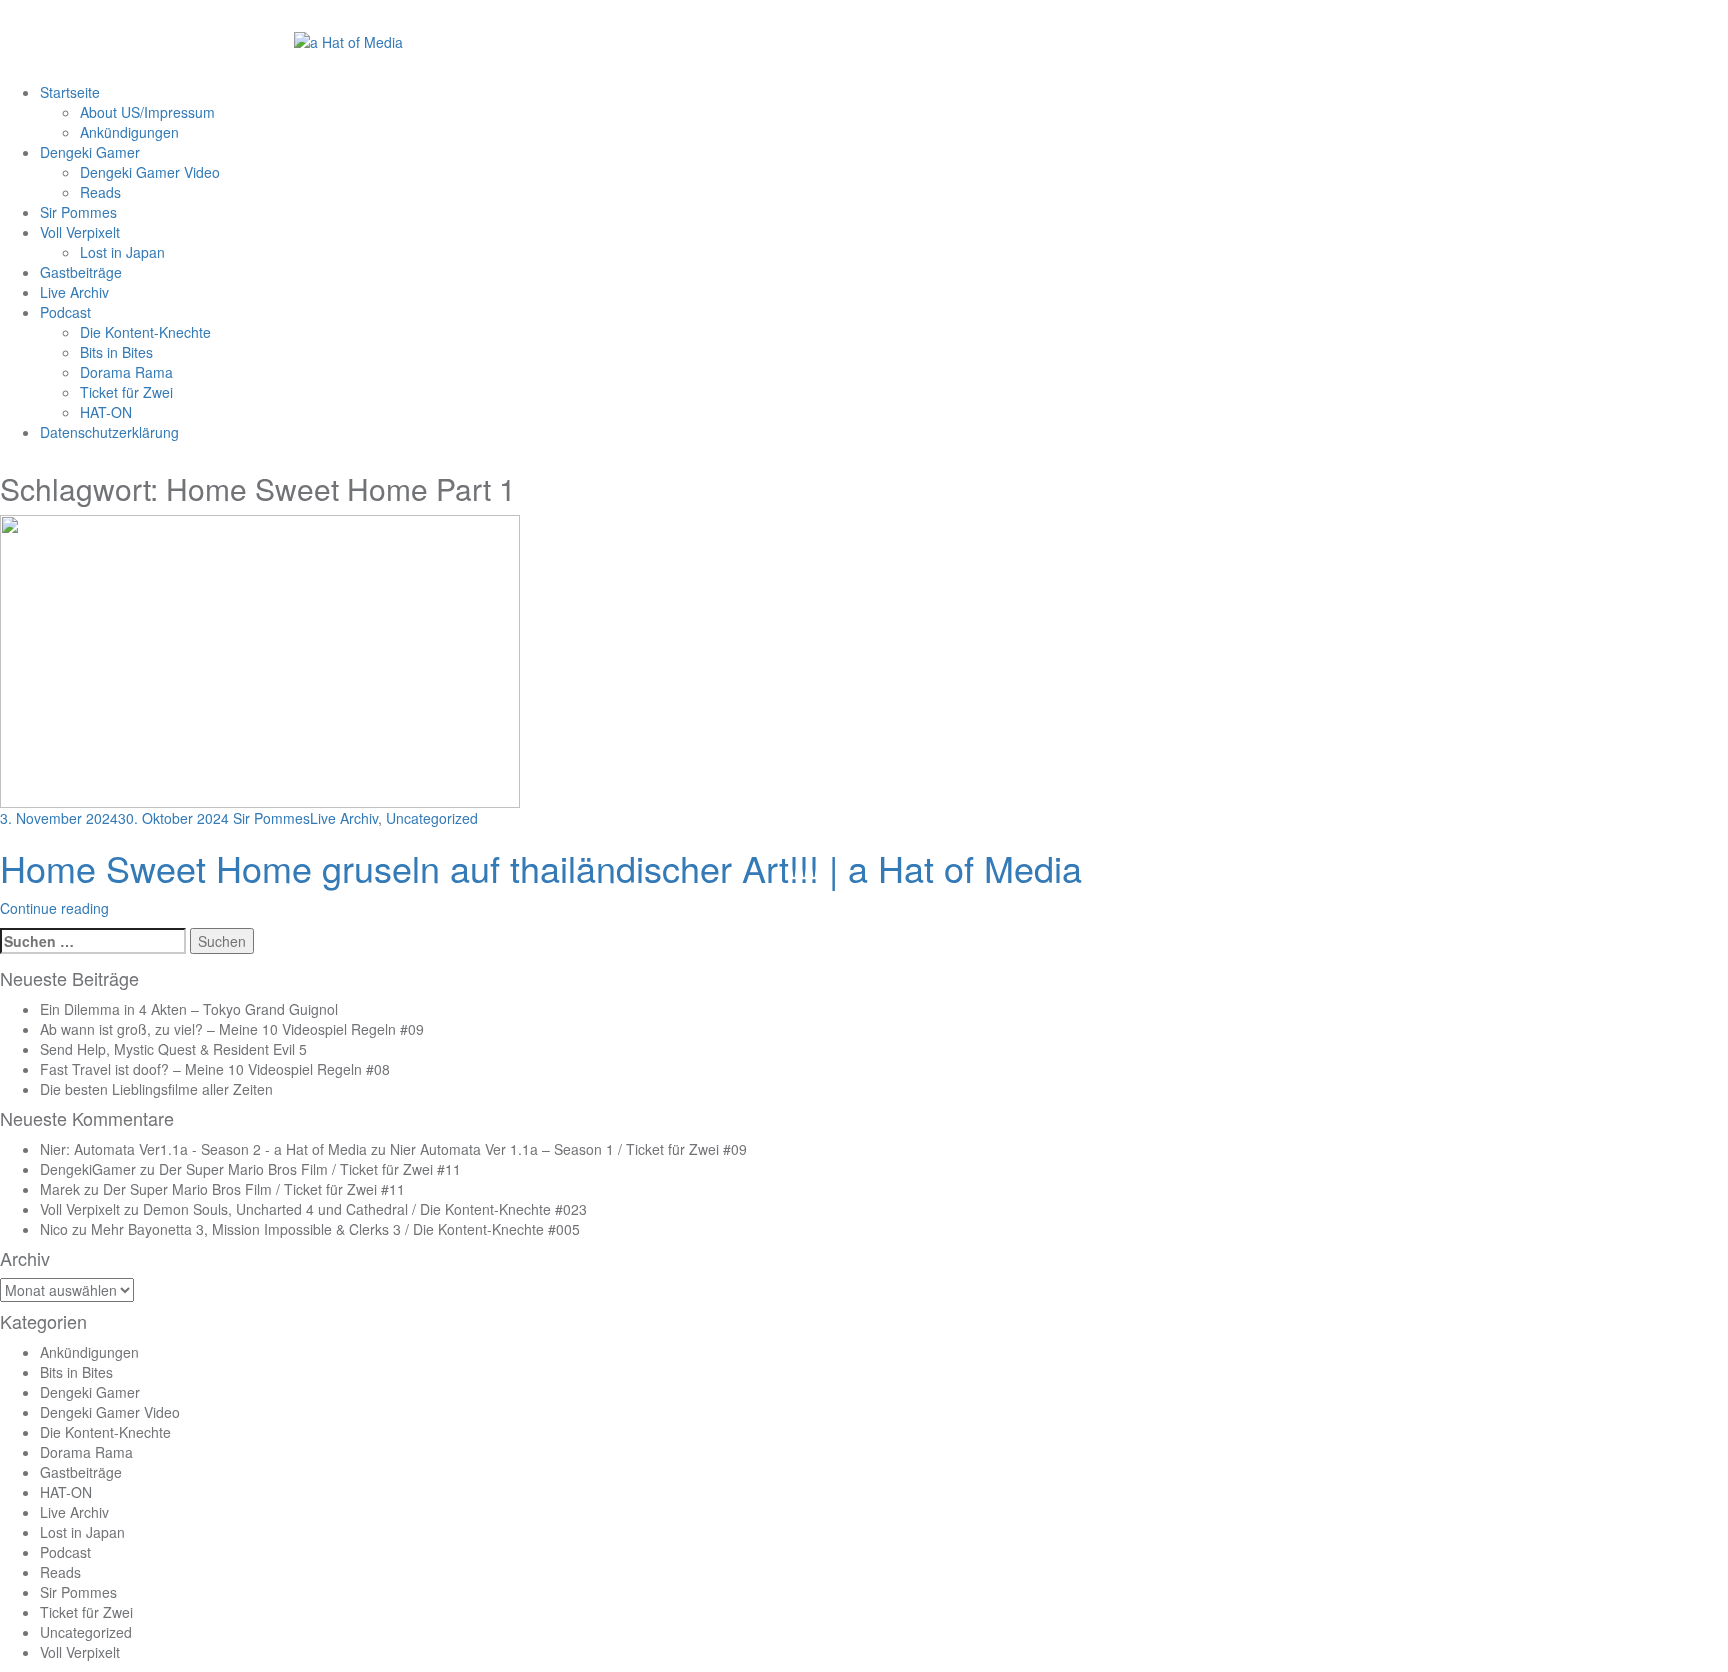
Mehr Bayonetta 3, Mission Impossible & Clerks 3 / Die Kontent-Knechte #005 (335, 1229)
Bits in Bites (116, 352)
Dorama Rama (126, 372)
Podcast (65, 312)
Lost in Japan (122, 252)
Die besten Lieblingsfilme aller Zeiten (156, 1089)
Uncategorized (432, 818)
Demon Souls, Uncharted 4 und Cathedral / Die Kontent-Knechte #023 (365, 1209)
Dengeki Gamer (90, 152)
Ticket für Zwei (126, 392)
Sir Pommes (78, 212)
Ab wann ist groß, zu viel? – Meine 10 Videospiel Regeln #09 (232, 1029)
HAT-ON (106, 412)
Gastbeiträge (81, 272)
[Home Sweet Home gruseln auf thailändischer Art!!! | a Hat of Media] (260, 660)
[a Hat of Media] (348, 40)
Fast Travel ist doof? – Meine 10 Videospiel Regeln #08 (215, 1069)
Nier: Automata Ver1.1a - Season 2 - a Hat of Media (203, 1149)
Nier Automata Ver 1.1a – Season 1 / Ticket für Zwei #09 (568, 1149)
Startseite (70, 92)
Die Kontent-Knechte (145, 332)
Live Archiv (74, 292)
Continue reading (54, 908)
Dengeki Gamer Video (150, 172)
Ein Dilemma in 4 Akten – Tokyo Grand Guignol (189, 1009)
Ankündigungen (129, 132)
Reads (100, 192)
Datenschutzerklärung (109, 432)
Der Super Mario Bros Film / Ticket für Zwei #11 (310, 1169)
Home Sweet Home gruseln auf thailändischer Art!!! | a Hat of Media (541, 867)
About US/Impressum (147, 112)
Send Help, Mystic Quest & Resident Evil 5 (173, 1049)
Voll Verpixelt (80, 232)
